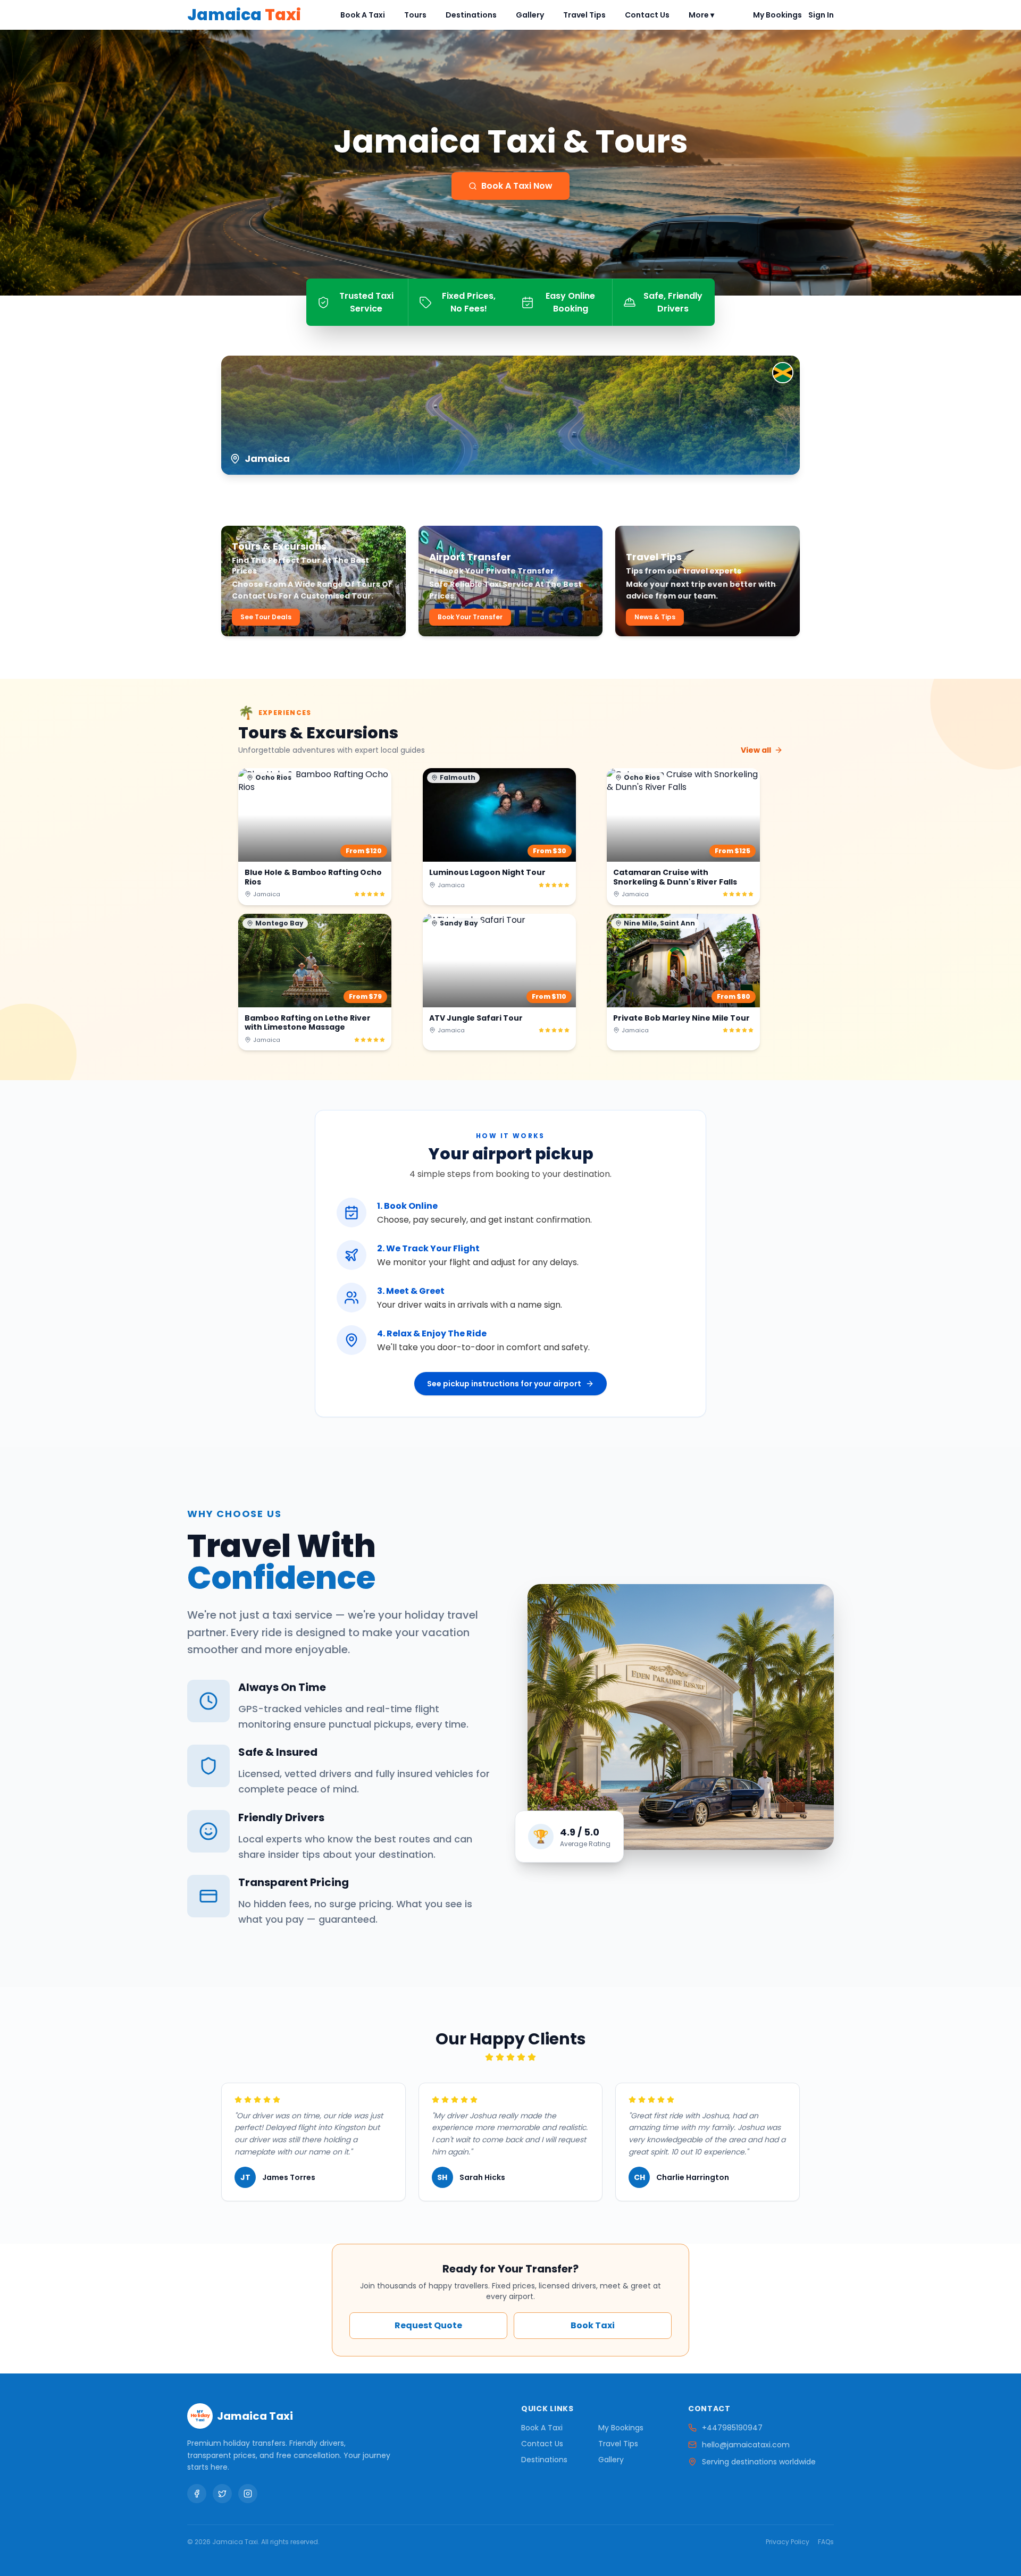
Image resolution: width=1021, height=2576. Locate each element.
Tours (415, 15)
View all (756, 750)
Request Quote (428, 2325)
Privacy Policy (788, 2542)
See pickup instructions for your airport (504, 1384)
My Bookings (777, 15)
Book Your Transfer (470, 617)
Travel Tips (584, 15)
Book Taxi (593, 2325)
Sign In (821, 15)
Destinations (471, 15)
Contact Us (647, 15)
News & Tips (655, 617)
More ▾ (701, 15)
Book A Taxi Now (517, 186)
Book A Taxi (363, 15)
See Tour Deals (266, 617)
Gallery (530, 15)
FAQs (826, 2542)
